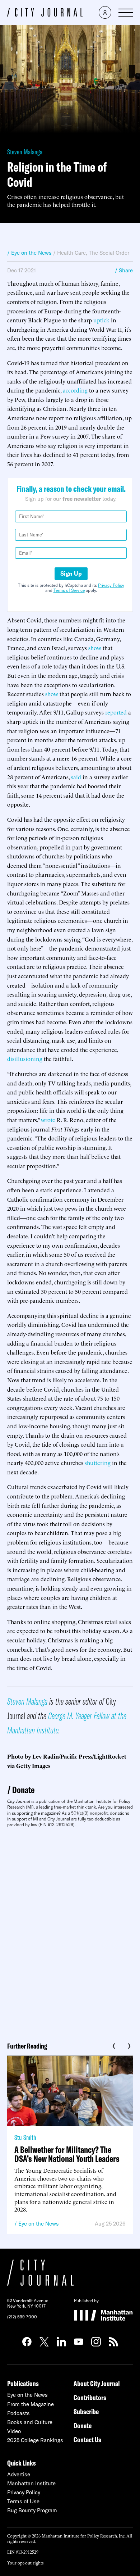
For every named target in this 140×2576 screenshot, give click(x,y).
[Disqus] (70, 1932)
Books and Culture (30, 2422)
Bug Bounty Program (32, 2510)
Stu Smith (25, 2137)
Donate (23, 1790)
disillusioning (25, 1058)
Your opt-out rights (25, 2563)
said (76, 777)
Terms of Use (23, 2501)
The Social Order (109, 253)
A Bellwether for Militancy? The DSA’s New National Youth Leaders (67, 2154)
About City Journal (97, 2383)
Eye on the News (39, 2224)
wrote (48, 1120)
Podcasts (18, 2413)
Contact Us (87, 2439)
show (95, 648)
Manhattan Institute (31, 2483)
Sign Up (71, 573)
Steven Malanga (25, 152)
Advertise (19, 2474)
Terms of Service (69, 590)
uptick (101, 320)
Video (14, 2431)
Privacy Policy (111, 585)
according (75, 390)
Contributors (90, 2397)
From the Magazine (31, 2404)
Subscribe (86, 2411)
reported (116, 712)
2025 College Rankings (35, 2440)
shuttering (98, 1462)
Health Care (71, 253)
